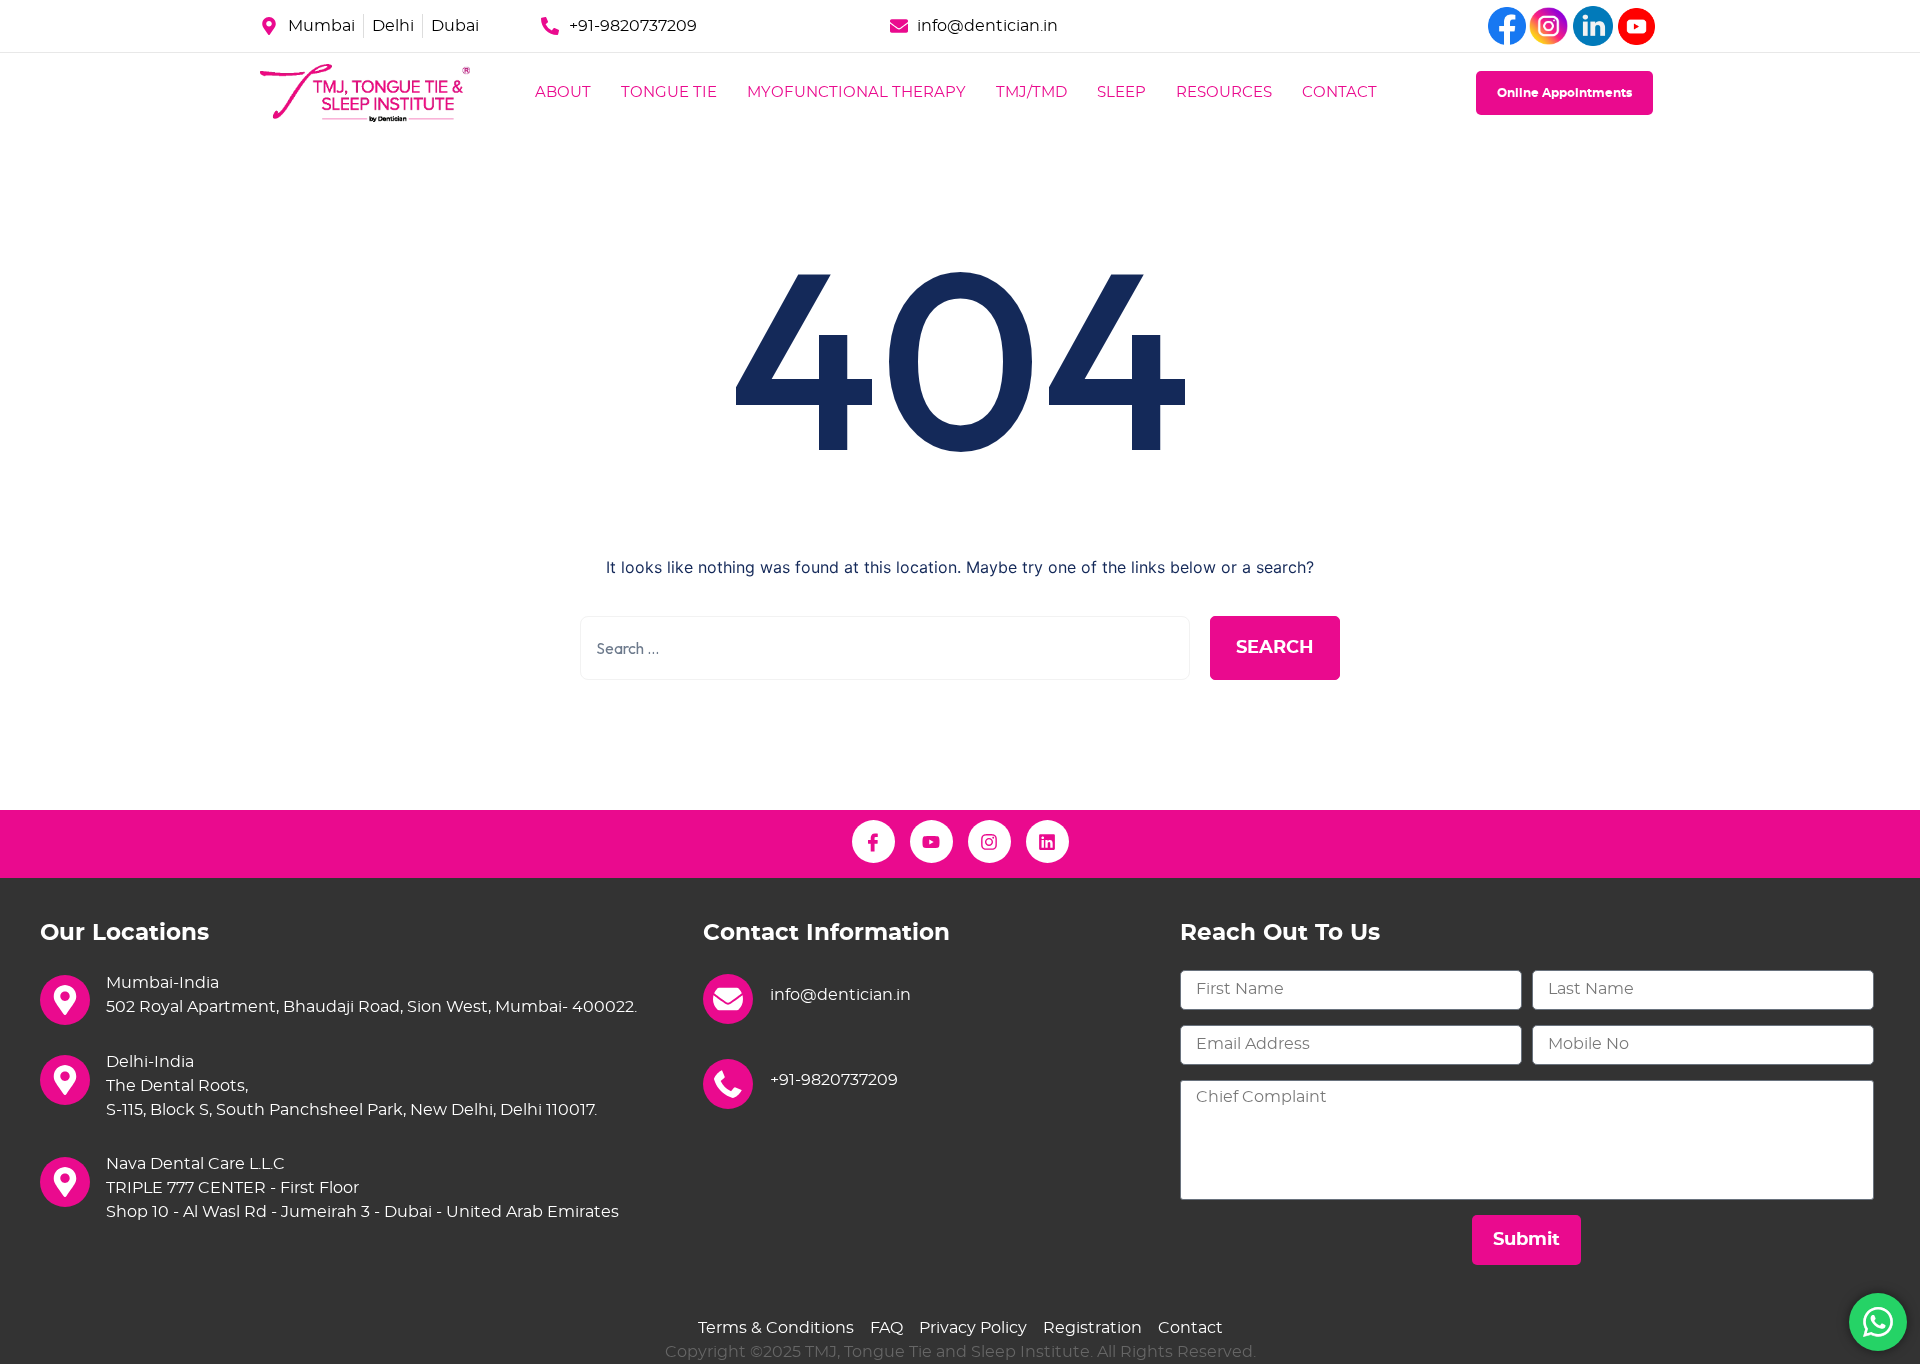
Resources (1224, 92)
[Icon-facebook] (873, 841)
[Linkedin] (1047, 841)
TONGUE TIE (669, 92)
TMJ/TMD (1031, 92)
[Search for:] (885, 648)
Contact (1339, 92)
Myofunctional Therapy (856, 92)
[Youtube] (931, 841)
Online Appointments (1564, 93)
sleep (1121, 92)
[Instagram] (989, 841)
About (563, 92)
